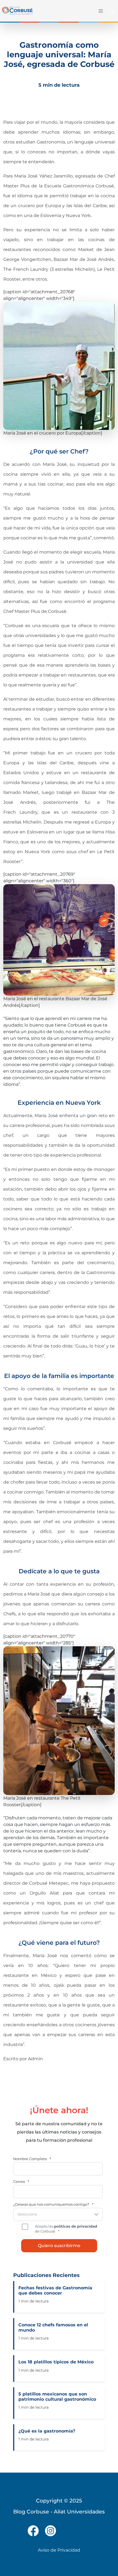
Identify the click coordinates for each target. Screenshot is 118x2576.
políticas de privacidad (76, 2226)
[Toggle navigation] (100, 11)
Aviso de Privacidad (59, 2550)
